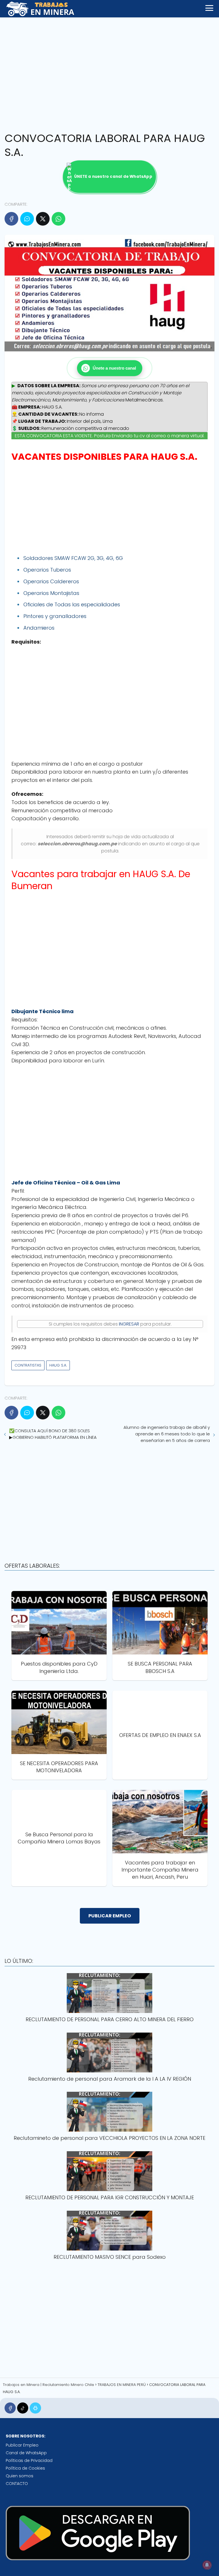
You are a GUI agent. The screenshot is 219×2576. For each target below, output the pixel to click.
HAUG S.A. (58, 1365)
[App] (35, 2408)
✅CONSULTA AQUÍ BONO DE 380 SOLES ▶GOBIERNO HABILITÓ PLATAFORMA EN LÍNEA (53, 1434)
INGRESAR (129, 1324)
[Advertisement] (109, 73)
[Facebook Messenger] (27, 219)
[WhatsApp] (58, 219)
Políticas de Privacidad (29, 2460)
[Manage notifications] (207, 2565)
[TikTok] (23, 2408)
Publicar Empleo (22, 2445)
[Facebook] (11, 219)
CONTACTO (17, 2484)
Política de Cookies (25, 2468)
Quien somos (20, 2476)
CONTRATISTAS (28, 1365)
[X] (43, 219)
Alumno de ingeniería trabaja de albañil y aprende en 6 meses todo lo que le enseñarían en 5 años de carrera (167, 1434)
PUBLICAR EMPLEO (110, 1916)
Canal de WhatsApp (26, 2453)
